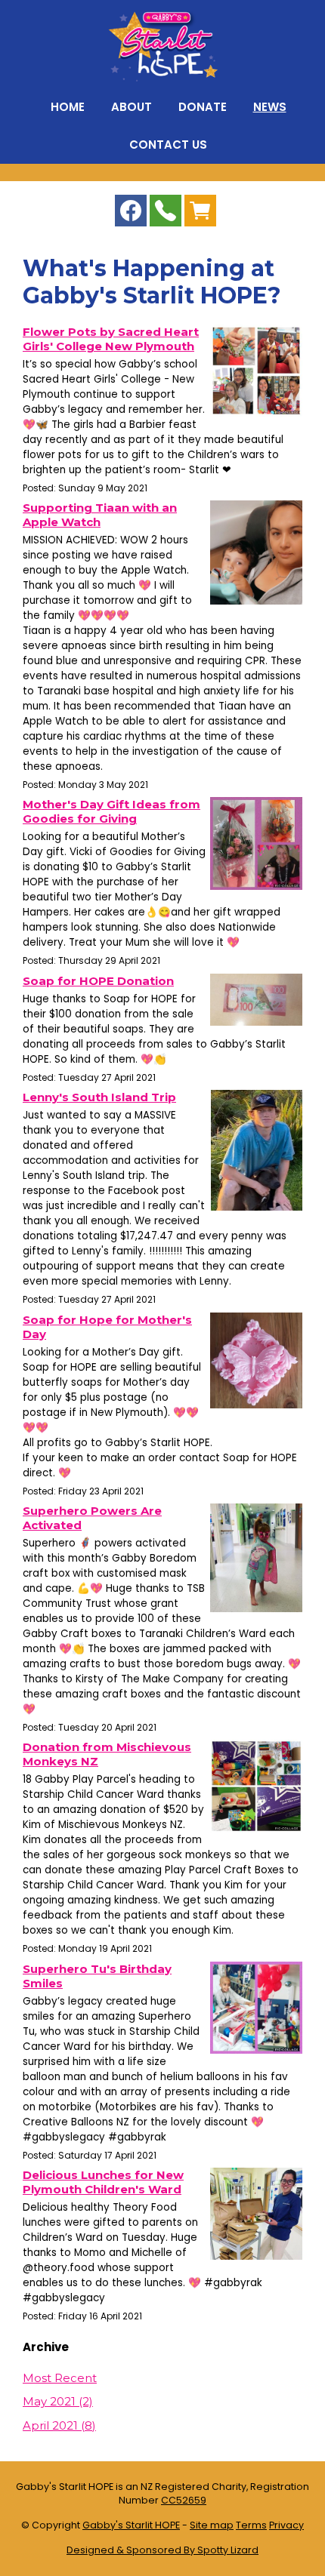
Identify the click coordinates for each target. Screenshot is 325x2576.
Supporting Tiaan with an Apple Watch (100, 515)
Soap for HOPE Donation (98, 981)
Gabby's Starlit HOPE (131, 2525)
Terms (251, 2525)
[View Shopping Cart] (200, 214)
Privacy (286, 2525)
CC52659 (184, 2500)
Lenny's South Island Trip (99, 1097)
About (132, 107)
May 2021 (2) (58, 2401)
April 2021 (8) (59, 2425)
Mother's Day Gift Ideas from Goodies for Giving (111, 811)
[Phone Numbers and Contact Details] (166, 214)
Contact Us (168, 145)
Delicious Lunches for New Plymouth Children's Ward (103, 2182)
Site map (212, 2525)
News (270, 107)
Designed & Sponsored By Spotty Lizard (162, 2550)
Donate (203, 107)
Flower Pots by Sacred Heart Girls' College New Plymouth (111, 339)
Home (68, 107)
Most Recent (60, 2378)
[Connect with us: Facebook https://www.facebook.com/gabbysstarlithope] (131, 214)
